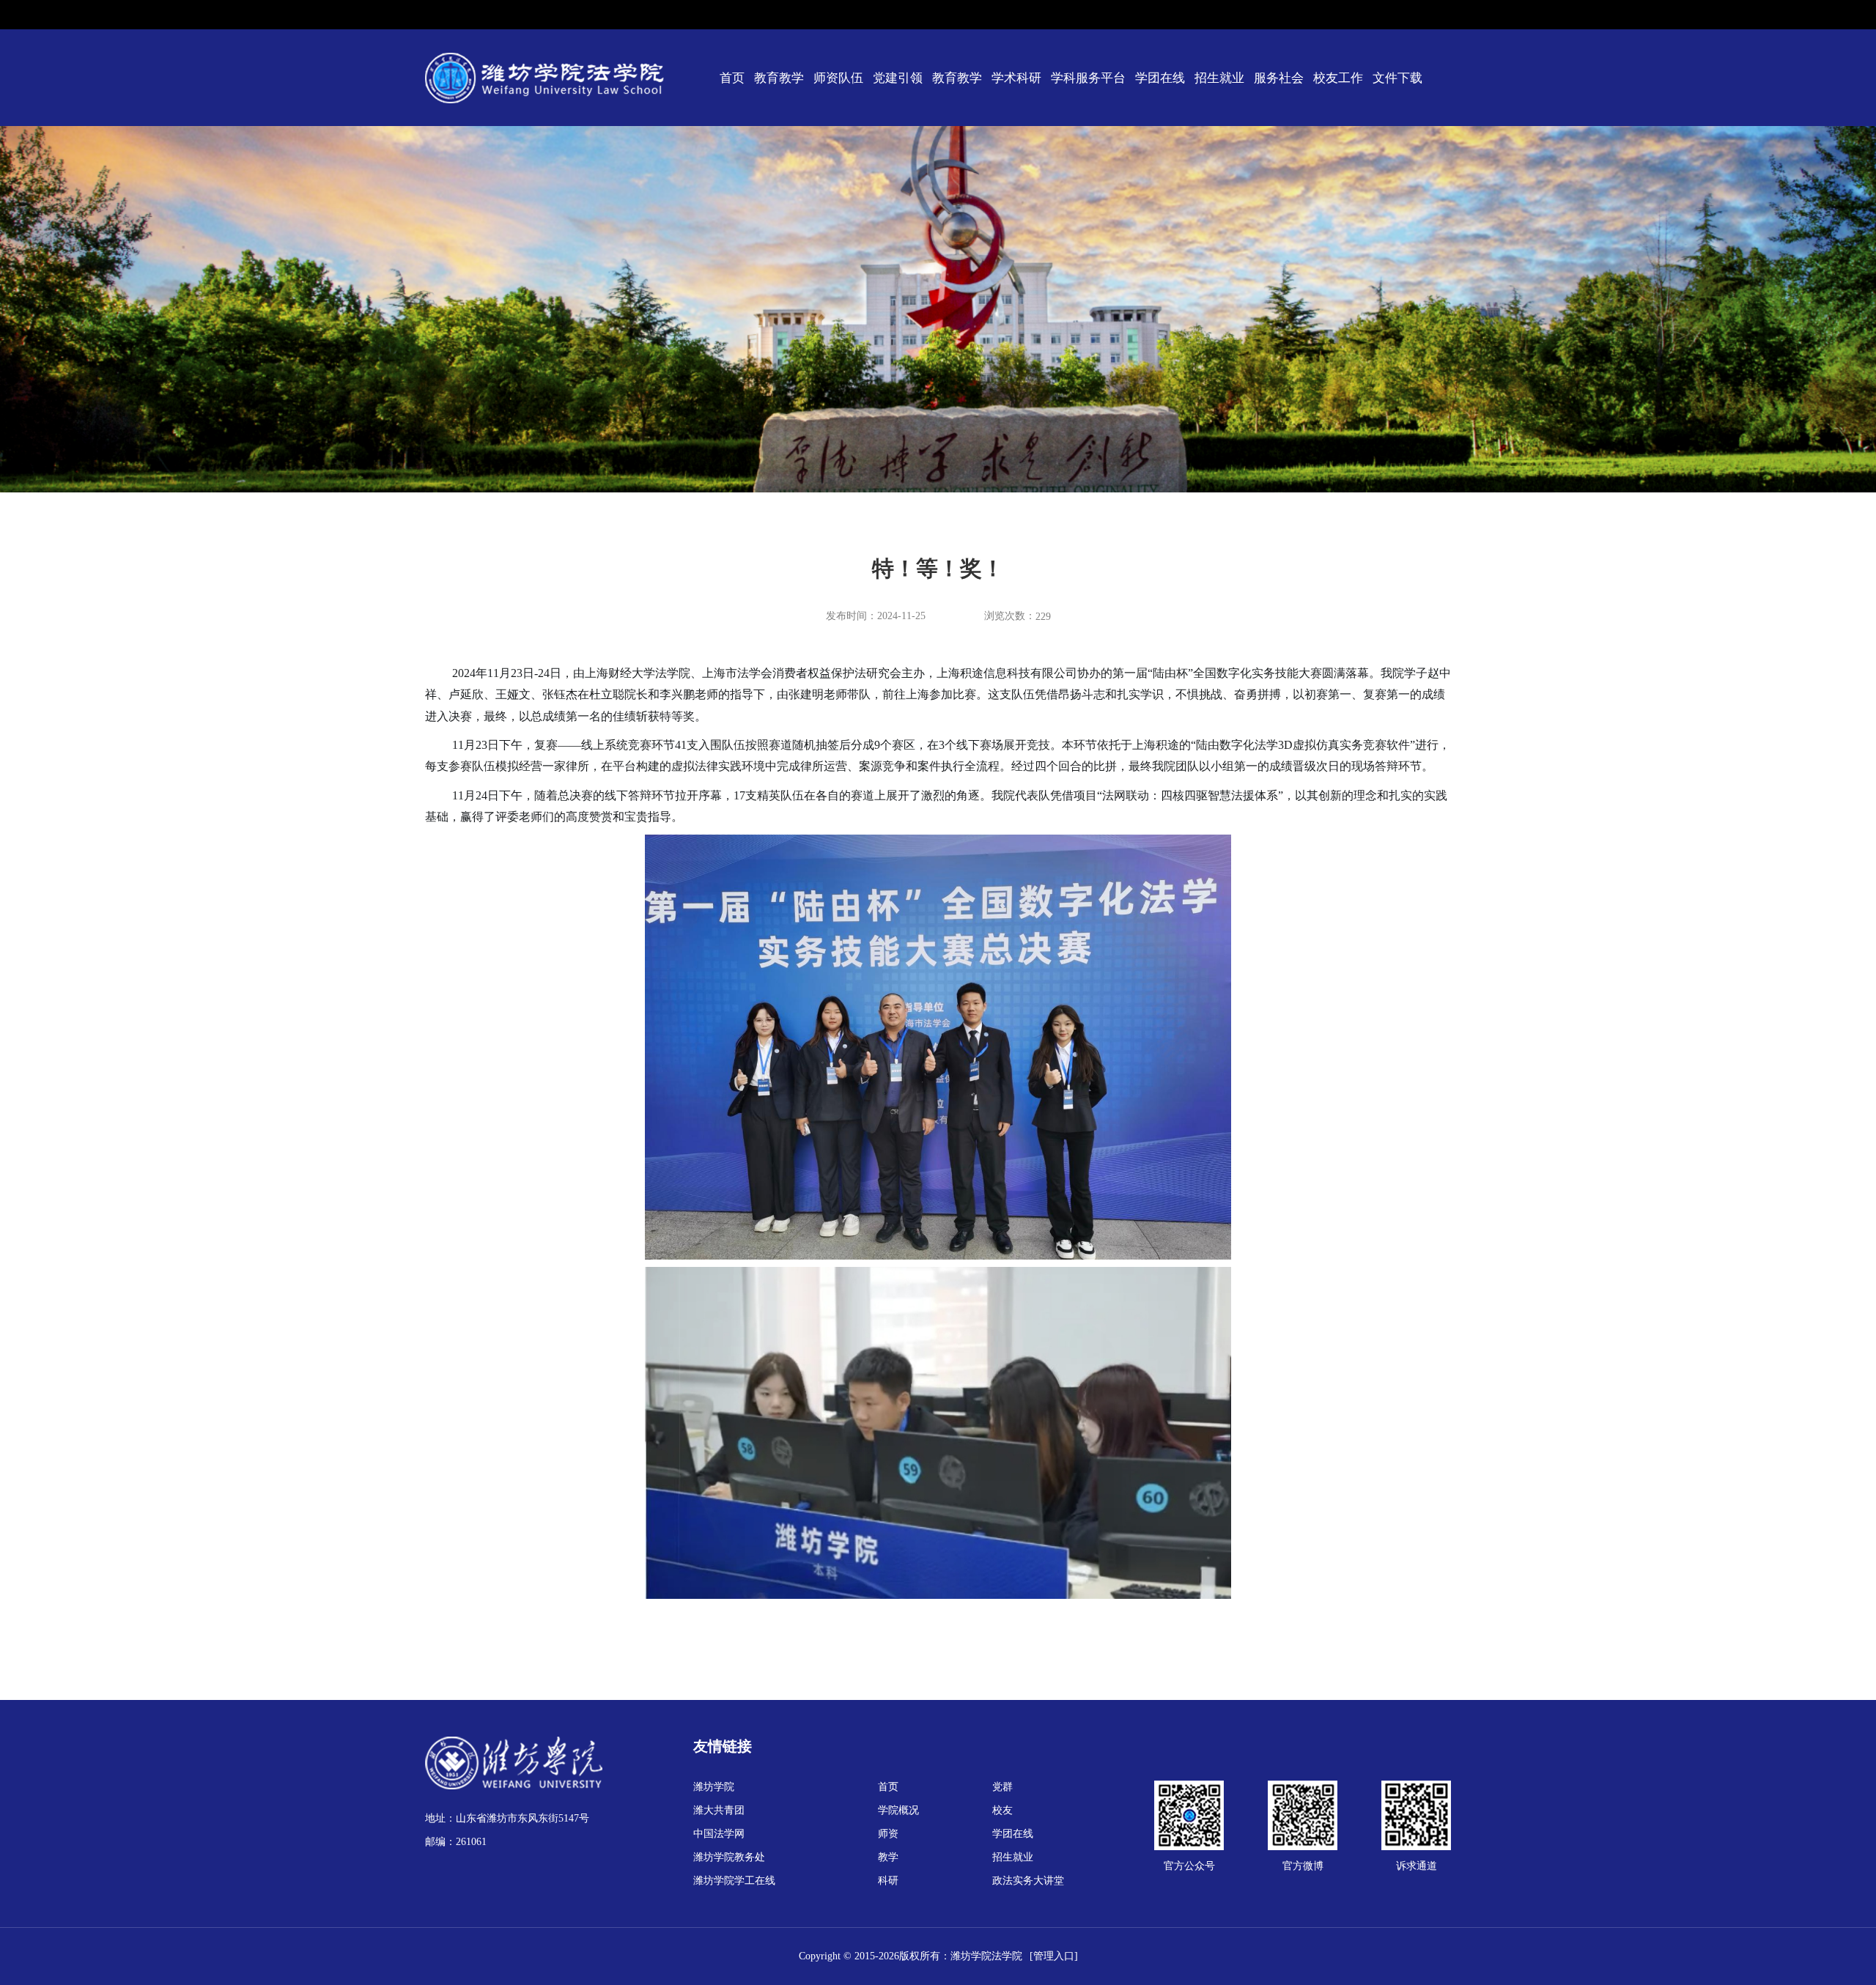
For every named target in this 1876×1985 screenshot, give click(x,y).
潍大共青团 (719, 1810)
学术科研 (1016, 78)
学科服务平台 (1088, 78)
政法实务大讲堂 (1028, 1881)
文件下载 (1397, 78)
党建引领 (898, 78)
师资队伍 (838, 78)
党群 (1002, 1787)
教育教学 (779, 78)
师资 (888, 1834)
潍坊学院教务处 (729, 1857)
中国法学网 (719, 1834)
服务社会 (1279, 78)
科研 (888, 1881)
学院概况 (898, 1810)
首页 (732, 78)
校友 (1002, 1810)
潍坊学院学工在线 (734, 1881)
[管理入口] (1054, 1956)
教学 (888, 1857)
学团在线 (1160, 78)
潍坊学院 (714, 1787)
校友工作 (1338, 78)
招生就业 (1219, 78)
